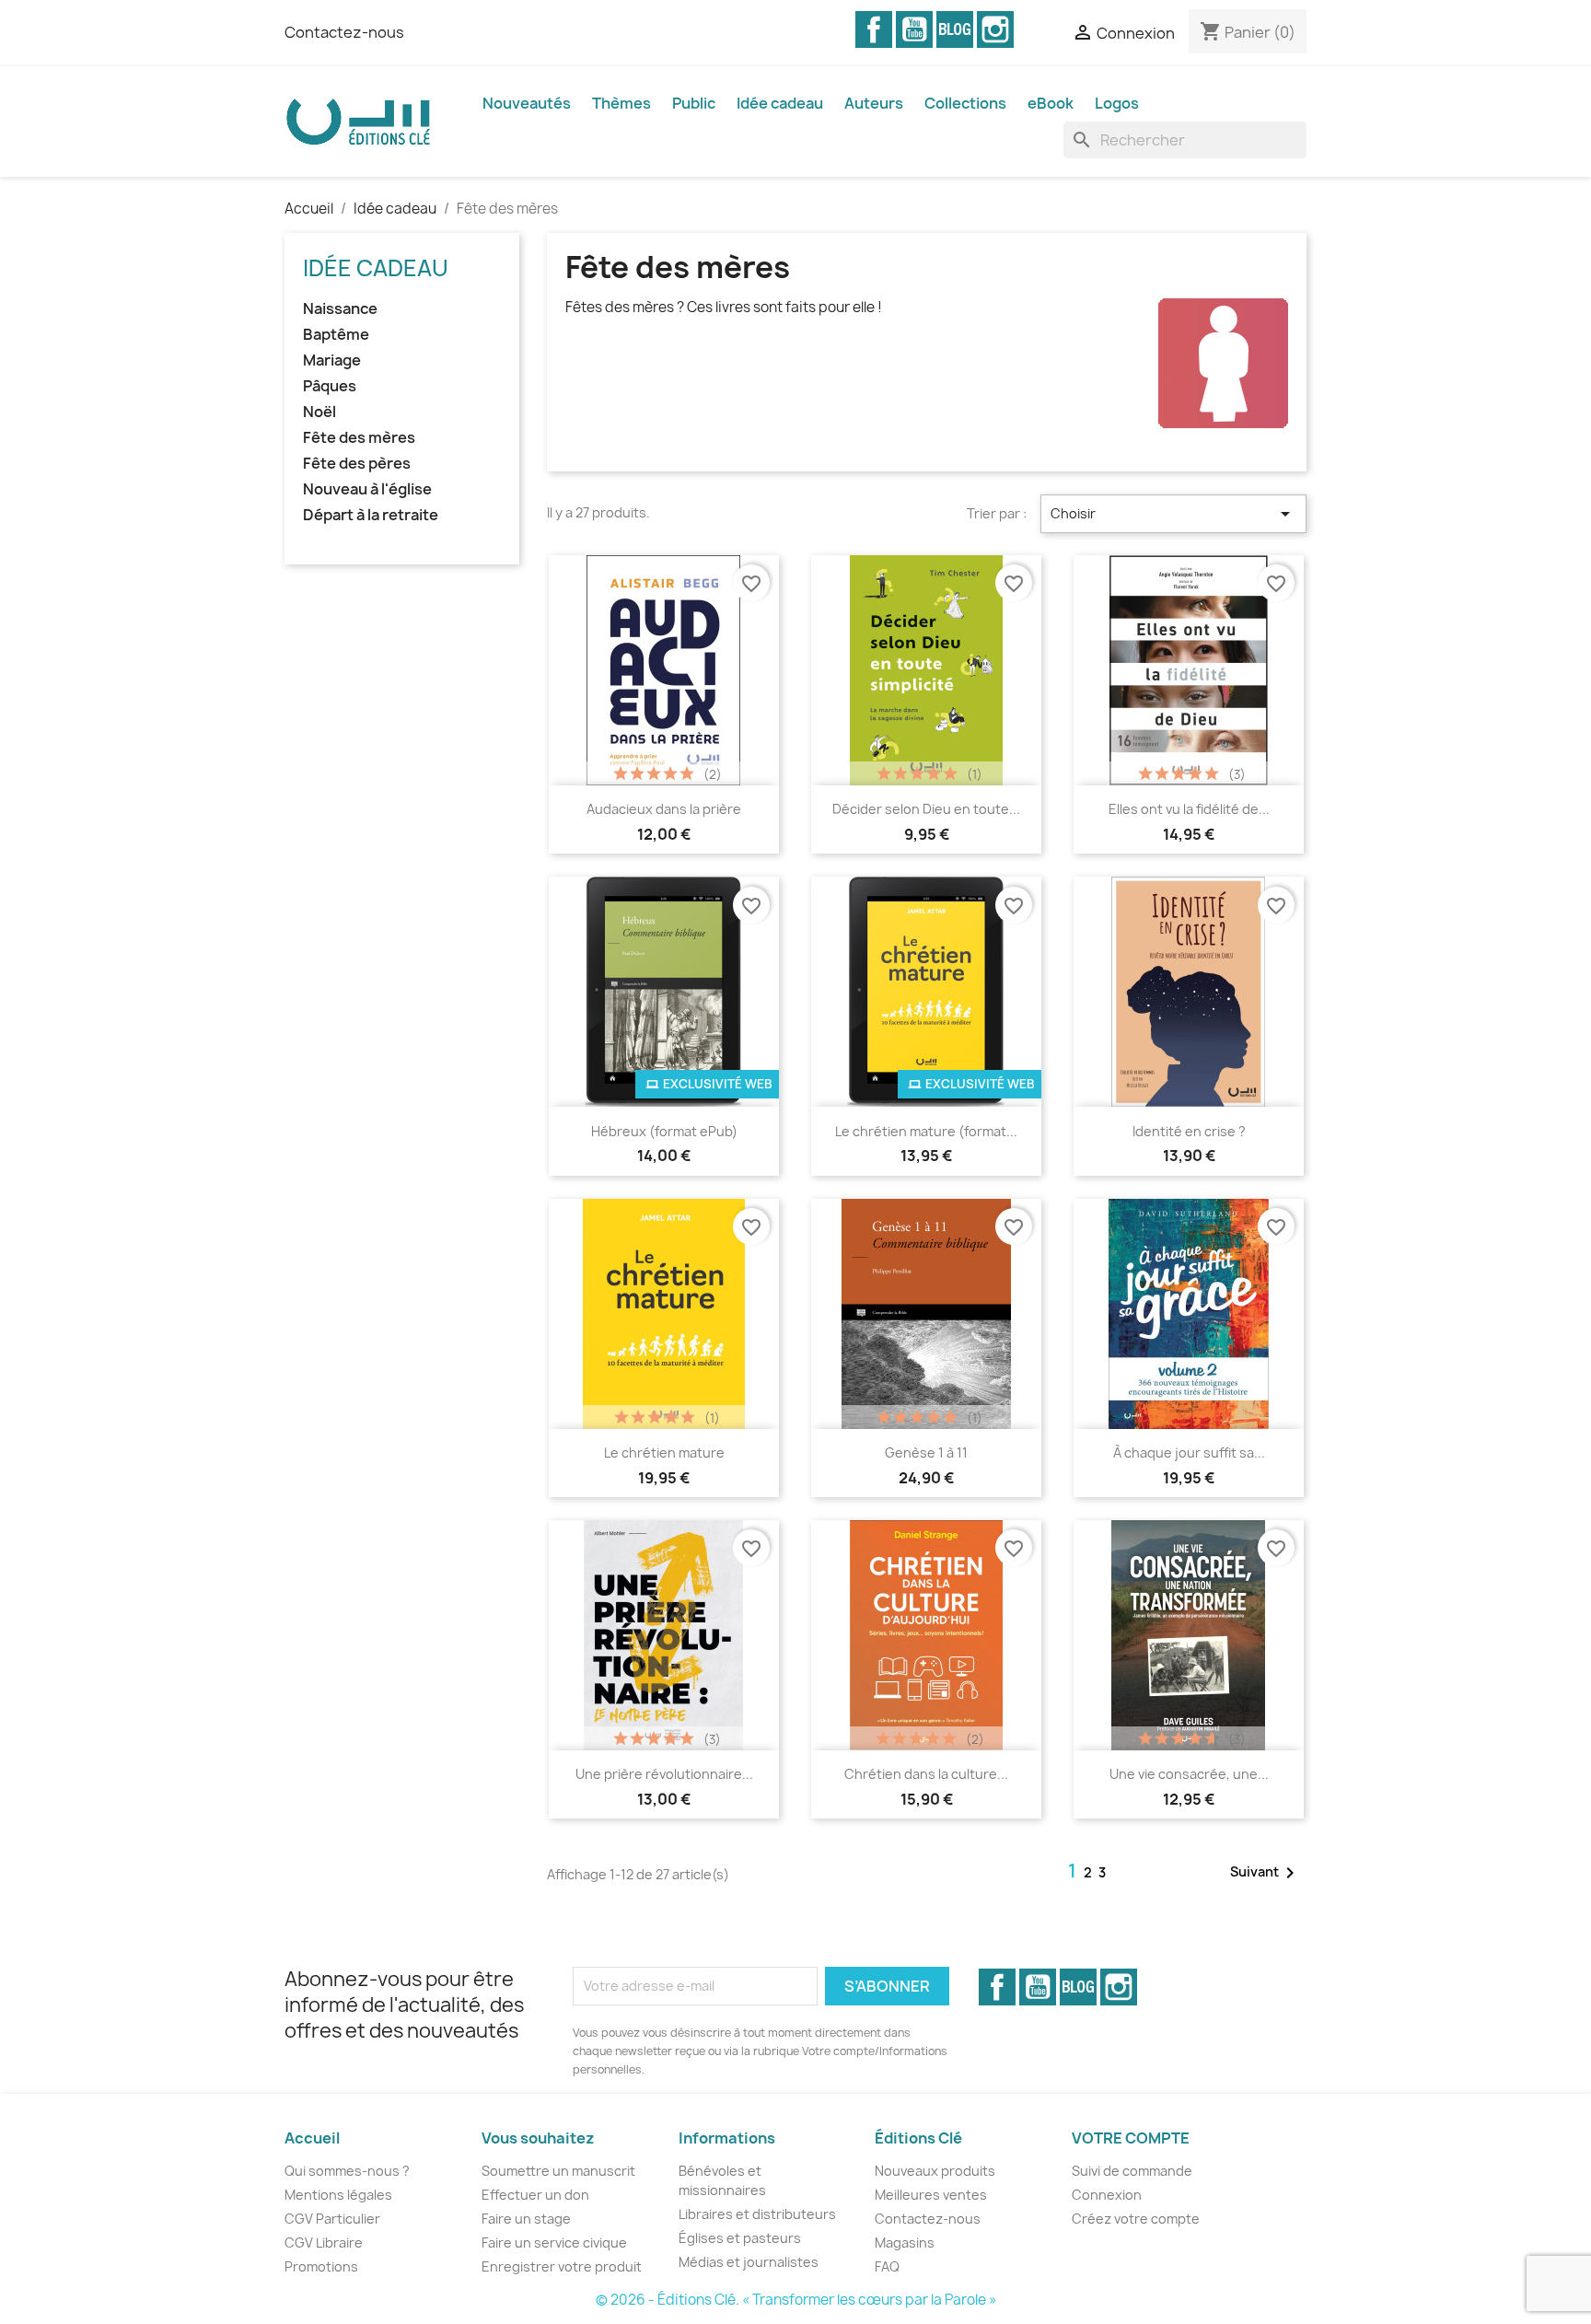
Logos (1117, 103)
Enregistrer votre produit (562, 2266)
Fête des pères (357, 464)
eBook (1051, 103)
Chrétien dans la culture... (926, 1774)
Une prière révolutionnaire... (664, 1774)
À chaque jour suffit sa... (1189, 1452)
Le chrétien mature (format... (926, 1131)
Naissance (340, 309)
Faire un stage (526, 2219)
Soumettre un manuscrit (558, 2171)
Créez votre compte (1136, 2219)
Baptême (336, 335)
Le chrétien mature (664, 1452)
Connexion (1107, 2195)
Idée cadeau (780, 103)
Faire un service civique (554, 2243)
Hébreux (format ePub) (664, 1131)
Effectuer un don (535, 2195)
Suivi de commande (1132, 2171)
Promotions (321, 2266)
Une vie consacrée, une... (1189, 1774)
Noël (319, 412)
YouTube (914, 29)
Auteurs (874, 103)
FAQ (887, 2266)
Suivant (1266, 1873)
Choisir (1173, 514)
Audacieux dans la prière (664, 809)
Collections (965, 103)
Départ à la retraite (371, 515)
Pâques (330, 386)
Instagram (995, 29)
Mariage (332, 360)
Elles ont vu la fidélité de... (1189, 809)
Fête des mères (359, 438)
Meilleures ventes (931, 2195)
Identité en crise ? (1189, 1131)
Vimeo (955, 29)
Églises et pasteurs (740, 2238)
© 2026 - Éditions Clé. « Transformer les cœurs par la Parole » (796, 2300)
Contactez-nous (344, 32)
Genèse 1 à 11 (926, 1452)
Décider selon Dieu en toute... (926, 809)
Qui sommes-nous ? (347, 2171)
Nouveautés (527, 103)
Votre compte (1131, 2138)
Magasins (905, 2243)
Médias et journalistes (749, 2262)
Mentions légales (338, 2195)
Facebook (874, 29)
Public (694, 103)
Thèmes (621, 103)
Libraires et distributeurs (757, 2214)
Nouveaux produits (935, 2171)
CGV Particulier (332, 2219)
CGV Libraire (324, 2243)
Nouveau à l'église (367, 489)
